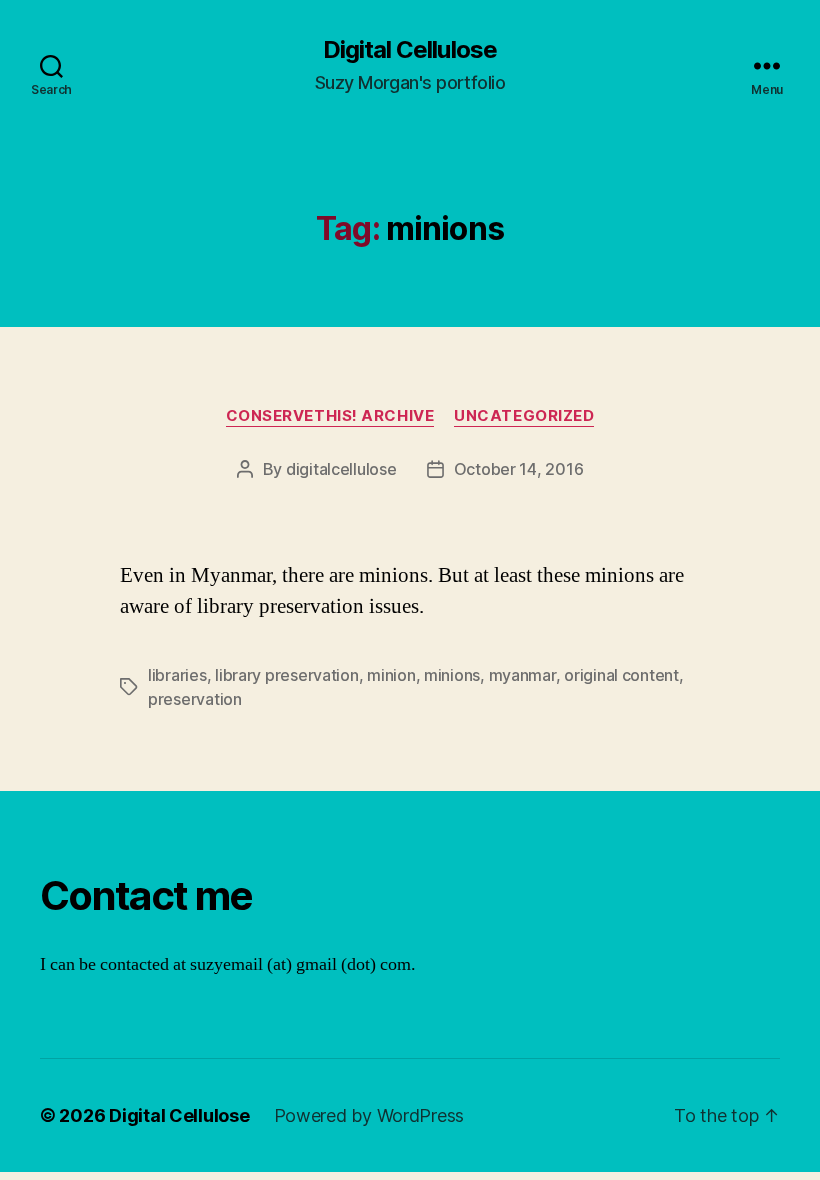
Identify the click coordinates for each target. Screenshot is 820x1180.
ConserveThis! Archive (330, 416)
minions (452, 675)
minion (391, 675)
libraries (177, 675)
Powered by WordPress (369, 1115)
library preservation (287, 675)
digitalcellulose (341, 469)
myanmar (522, 675)
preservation (195, 699)
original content (621, 675)
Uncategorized (524, 416)
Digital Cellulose (409, 50)
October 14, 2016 (519, 469)
